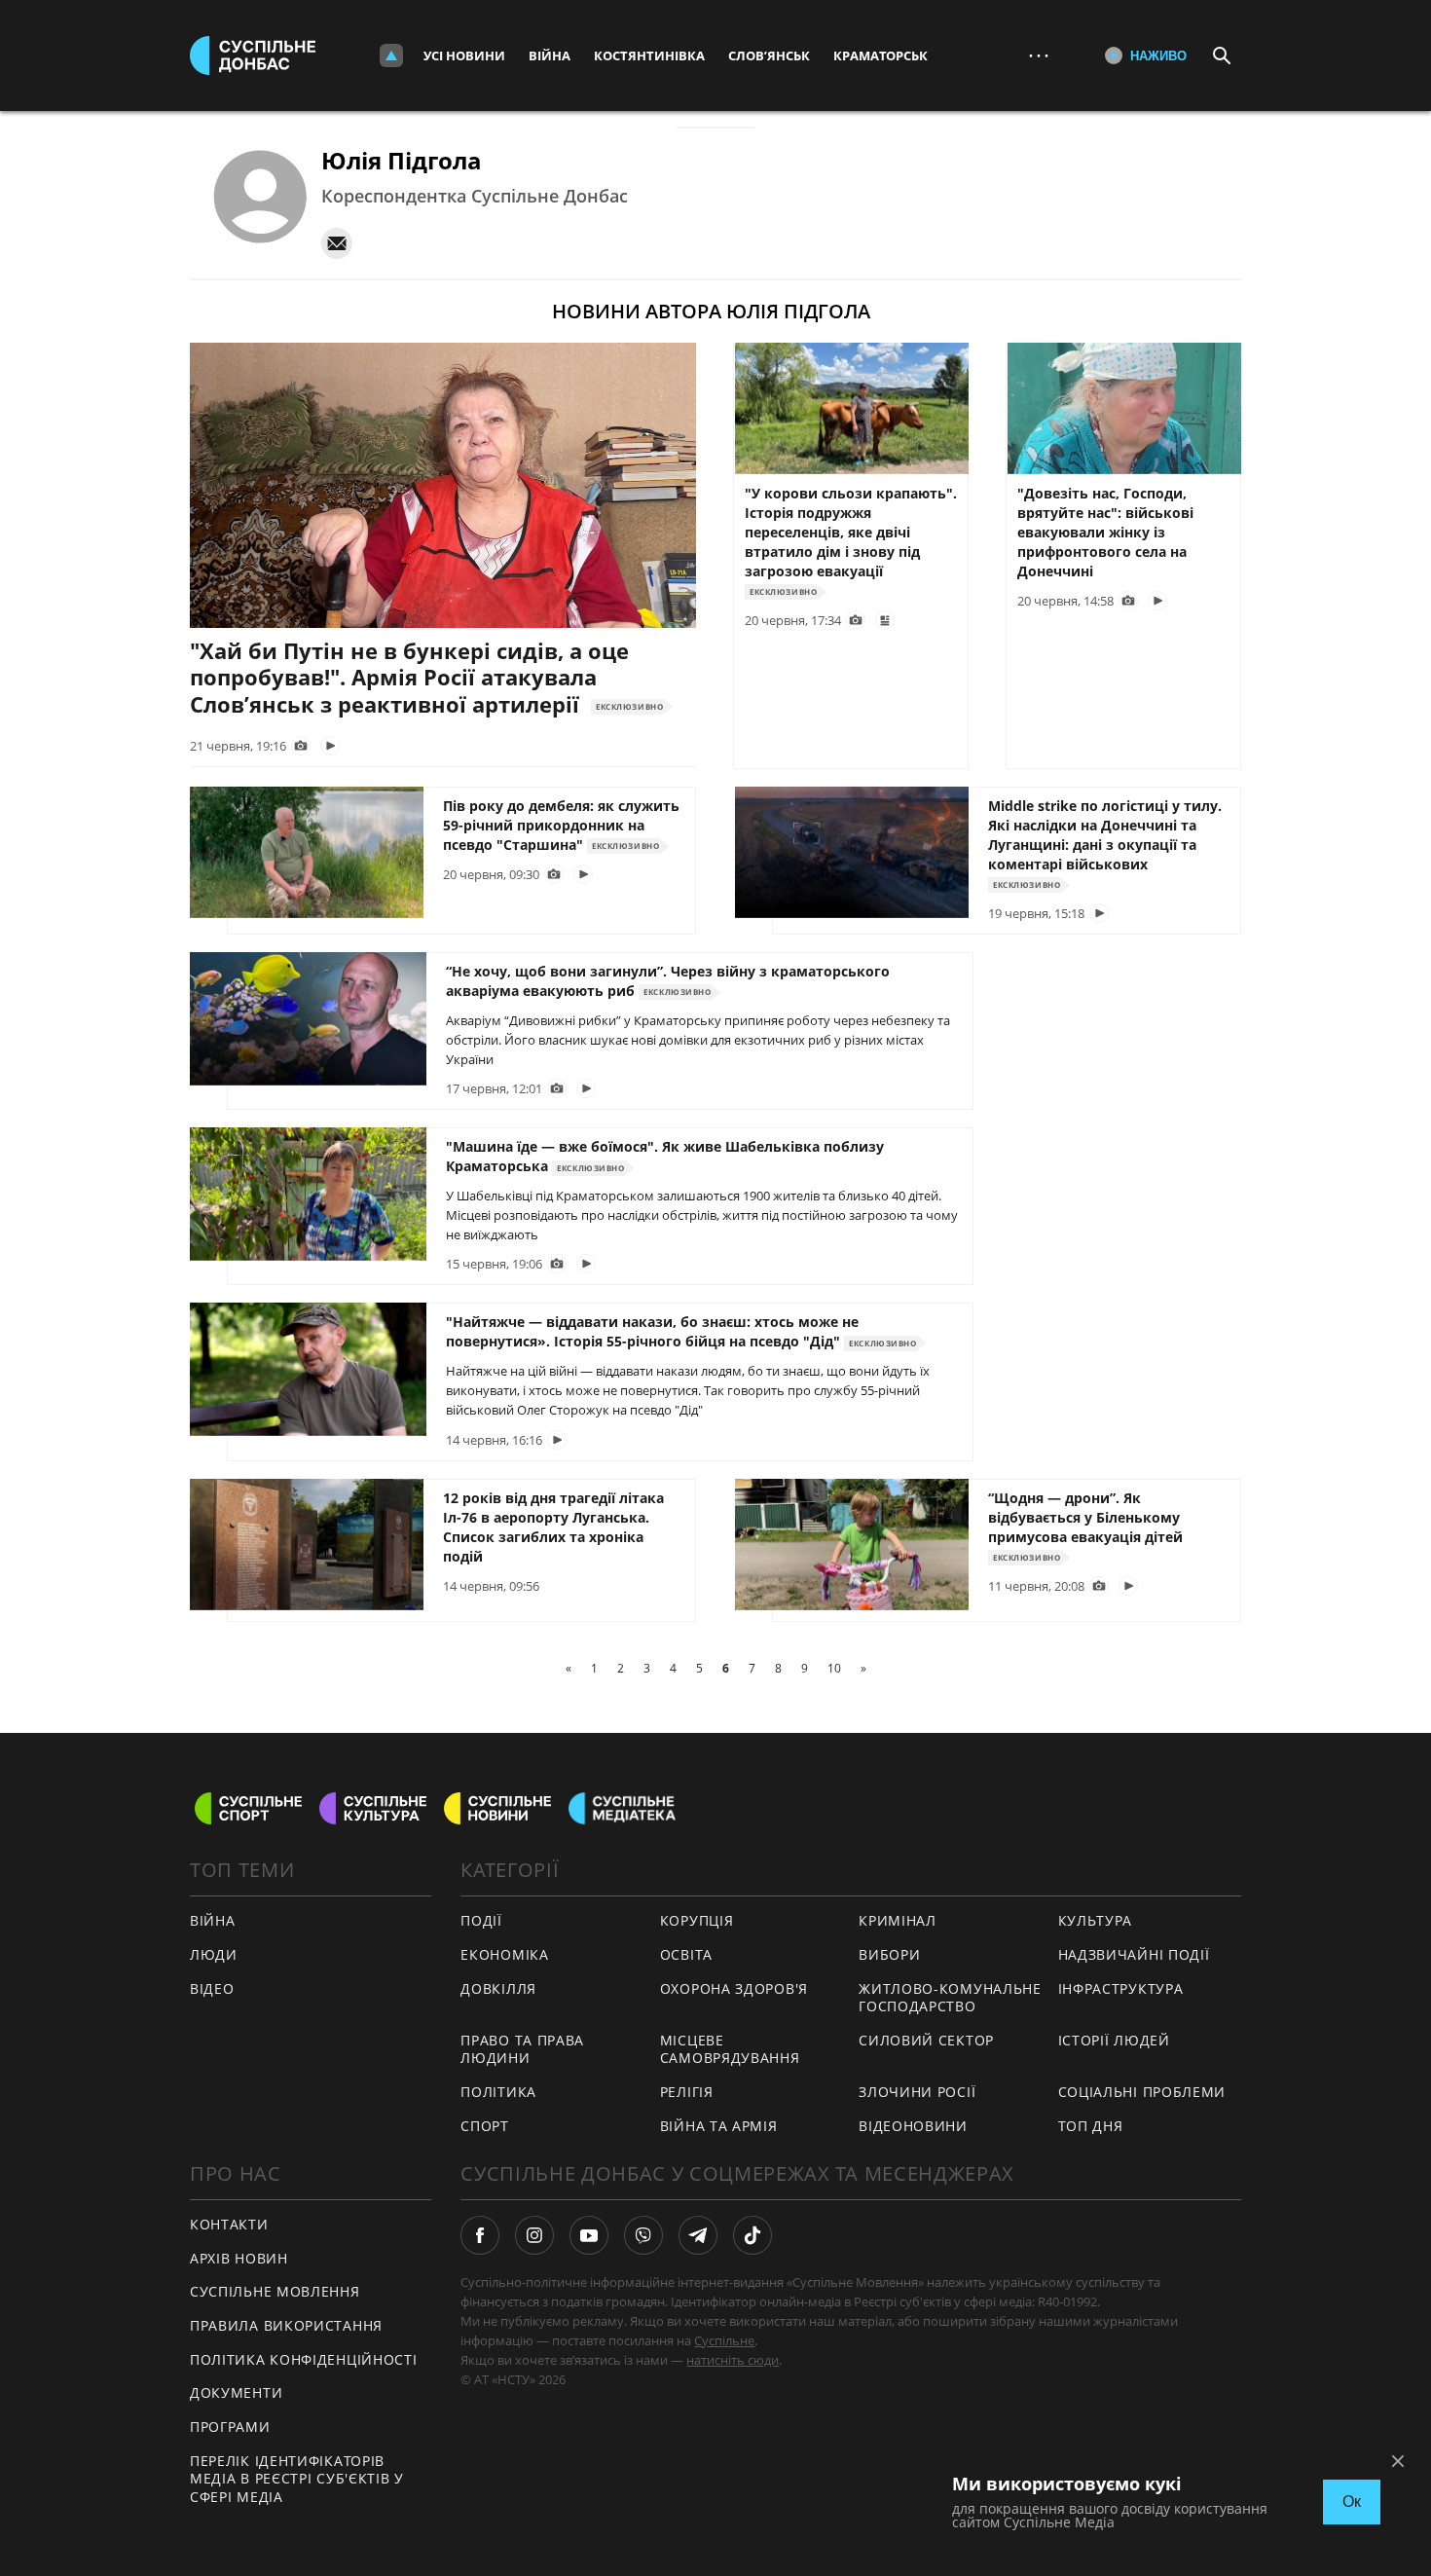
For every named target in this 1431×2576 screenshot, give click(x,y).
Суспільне (724, 2340)
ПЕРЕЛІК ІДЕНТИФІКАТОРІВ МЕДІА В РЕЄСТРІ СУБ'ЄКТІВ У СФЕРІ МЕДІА (297, 2479)
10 (834, 1668)
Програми (230, 2427)
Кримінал (898, 1920)
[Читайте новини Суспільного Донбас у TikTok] (752, 2235)
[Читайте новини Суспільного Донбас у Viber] (643, 2235)
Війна (550, 55)
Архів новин (239, 2258)
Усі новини (464, 55)
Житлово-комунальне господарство (950, 1998)
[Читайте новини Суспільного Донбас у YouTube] (589, 2235)
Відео (212, 1988)
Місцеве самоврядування (730, 2049)
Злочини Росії (917, 2092)
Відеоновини (913, 2126)
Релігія (687, 2092)
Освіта (686, 1954)
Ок (1352, 2502)
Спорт (485, 2126)
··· (1039, 55)
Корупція (697, 1920)
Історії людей (1114, 2040)
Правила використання (286, 2325)
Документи (236, 2392)
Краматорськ (881, 55)
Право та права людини (522, 2049)
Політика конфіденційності (304, 2359)
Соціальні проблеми (1142, 2092)
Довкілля (498, 1988)
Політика (498, 2092)
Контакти (229, 2224)
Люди (214, 1954)
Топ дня (1091, 2126)
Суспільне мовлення (275, 2291)
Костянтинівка (649, 55)
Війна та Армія (719, 2126)
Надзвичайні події (1134, 1954)
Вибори (889, 1954)
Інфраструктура (1121, 1988)
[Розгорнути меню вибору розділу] (391, 55)
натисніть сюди (733, 2360)
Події (481, 1920)
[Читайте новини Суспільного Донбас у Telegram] (698, 2235)
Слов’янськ (769, 55)
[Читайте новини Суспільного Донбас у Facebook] (480, 2235)
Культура (1096, 1920)
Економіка (504, 1954)
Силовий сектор (926, 2040)
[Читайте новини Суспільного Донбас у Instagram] (534, 2235)
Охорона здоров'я (734, 1988)
